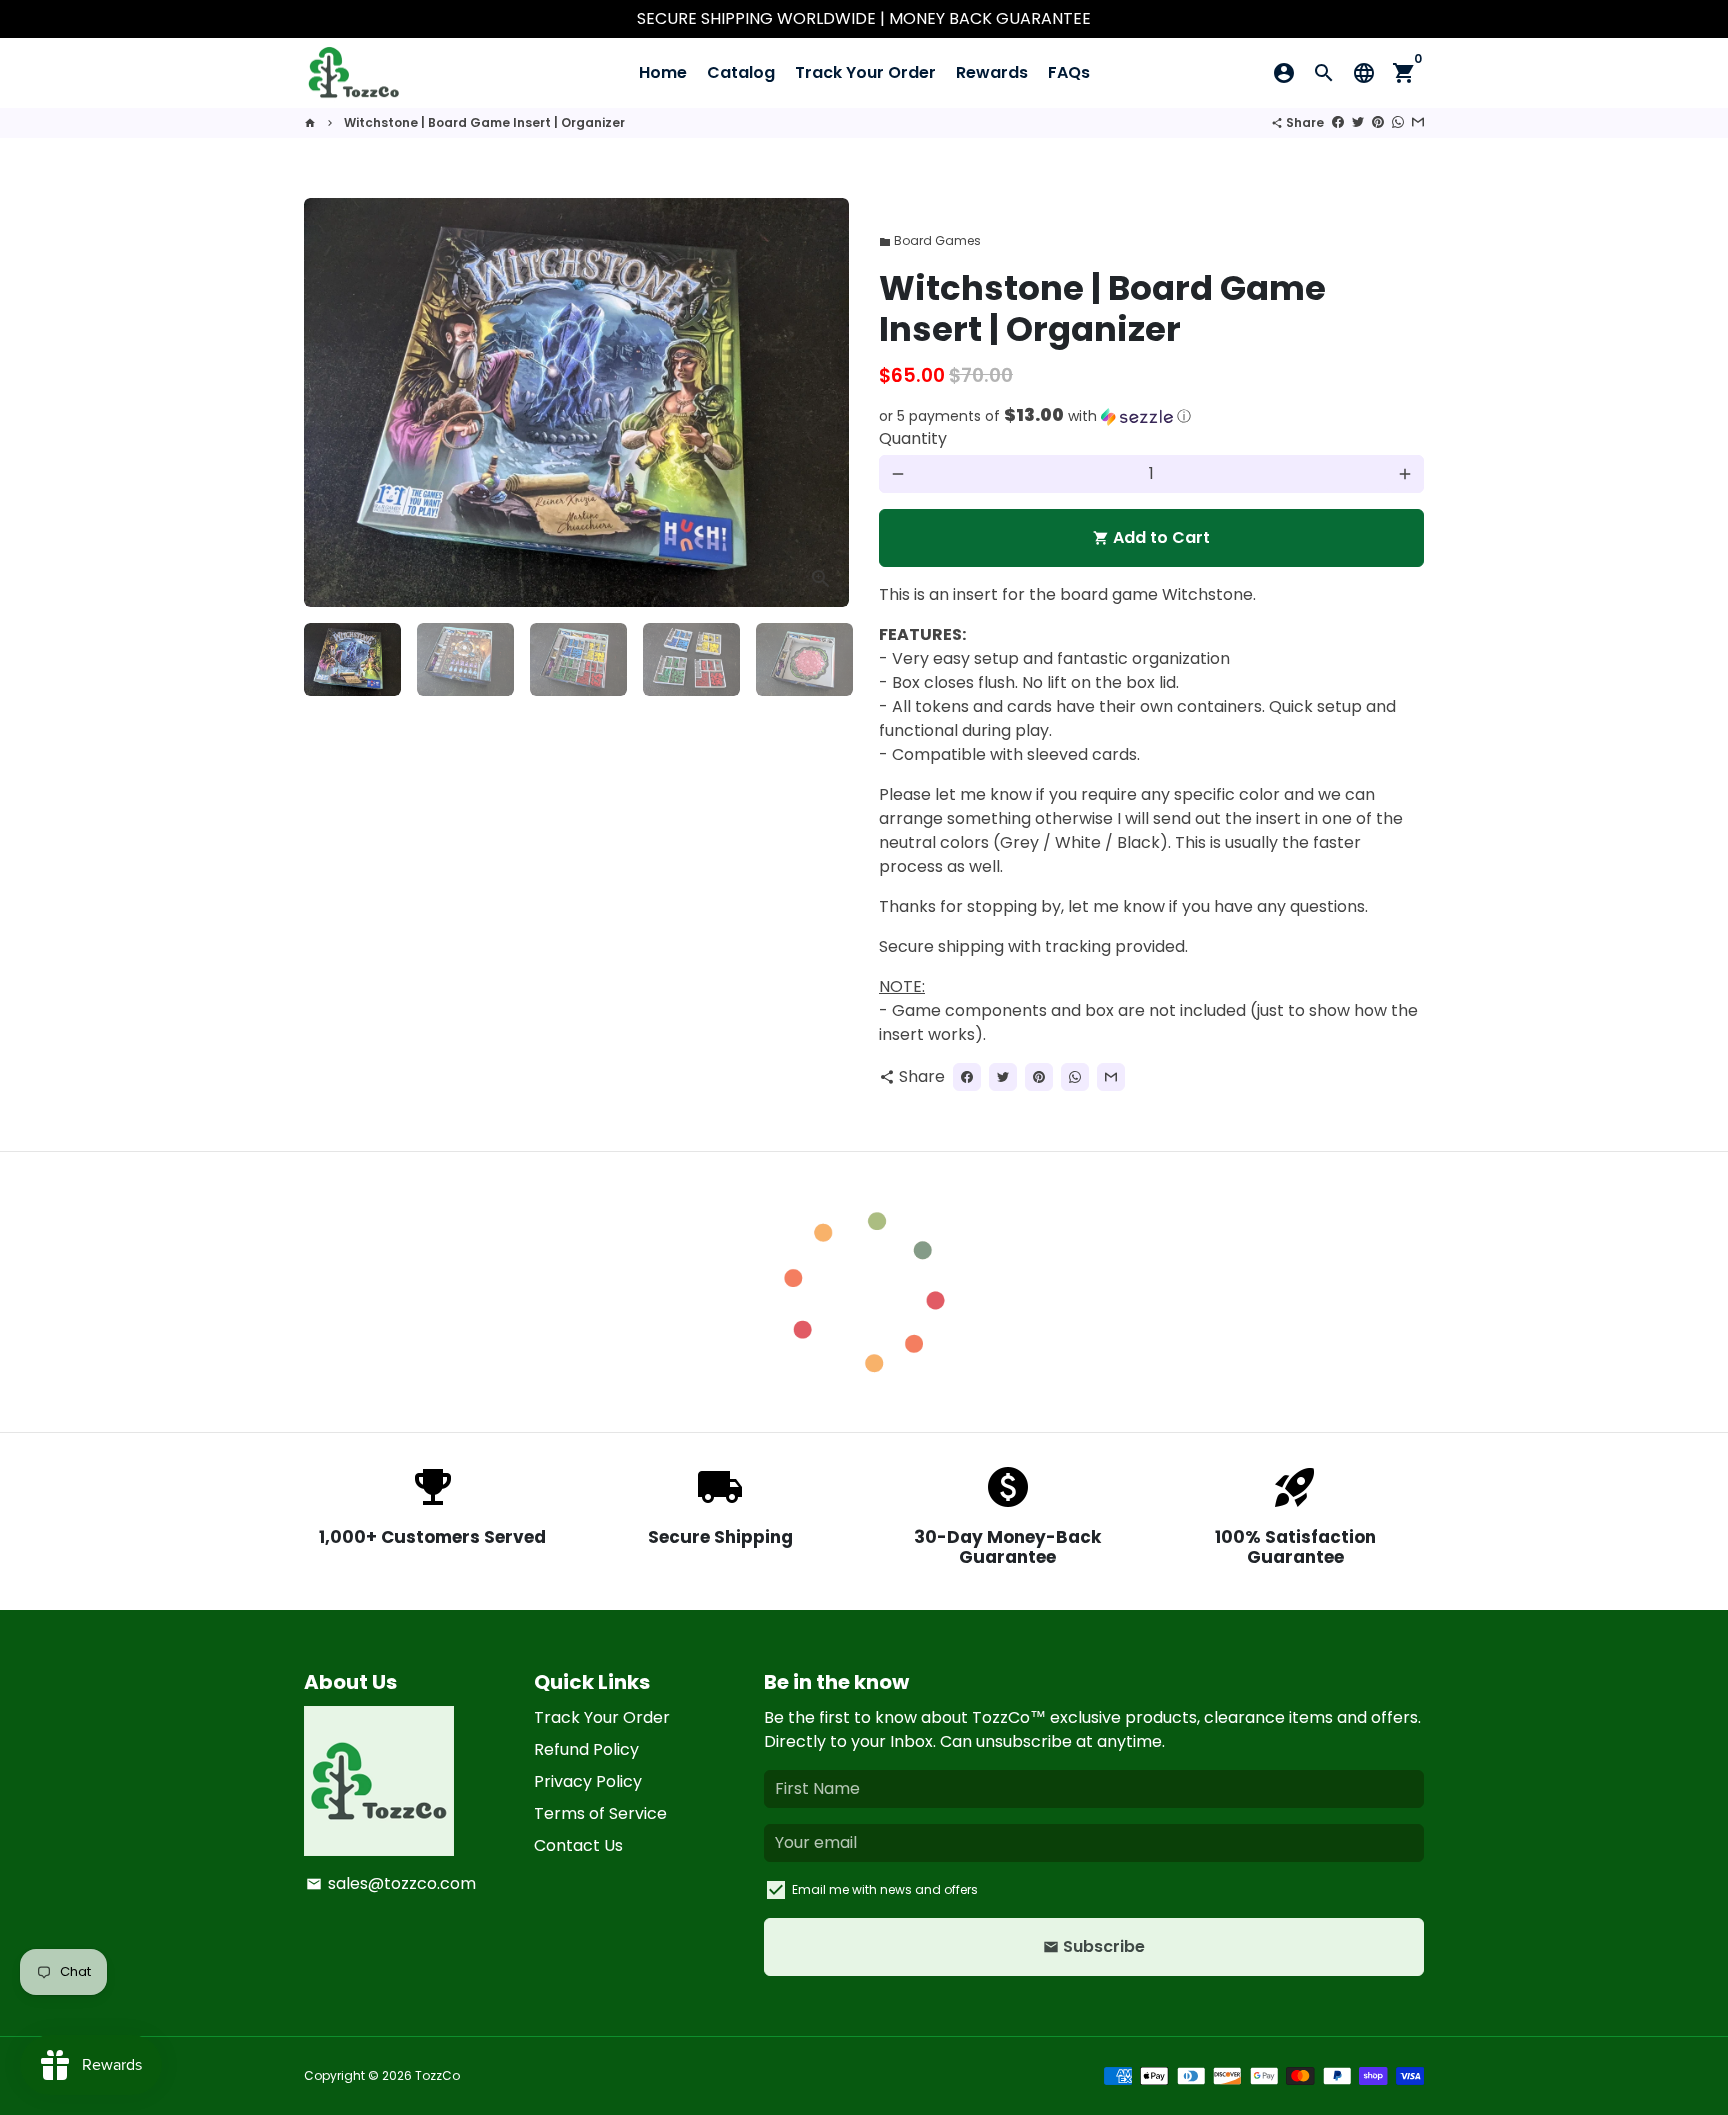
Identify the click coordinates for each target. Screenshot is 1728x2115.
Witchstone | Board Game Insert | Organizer (484, 122)
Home (663, 72)
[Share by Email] (1418, 122)
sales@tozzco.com (391, 1883)
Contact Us (578, 1845)
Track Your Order (865, 72)
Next (822, 403)
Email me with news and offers (885, 1889)
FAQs (1069, 72)
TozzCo (437, 2075)
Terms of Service (600, 1813)
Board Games (930, 240)
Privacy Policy (588, 1781)
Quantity (913, 438)
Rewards (992, 72)
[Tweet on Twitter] (1358, 122)
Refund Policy (586, 1749)
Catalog (741, 72)
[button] (1151, 416)
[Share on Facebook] (1338, 122)
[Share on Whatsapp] (1398, 122)
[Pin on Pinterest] (1378, 122)
